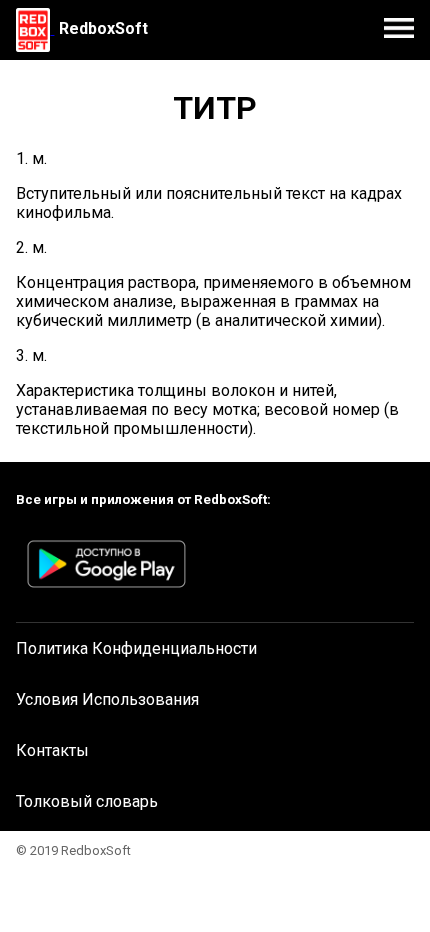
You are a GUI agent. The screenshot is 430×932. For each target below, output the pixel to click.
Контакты (52, 750)
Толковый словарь (87, 801)
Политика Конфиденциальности (136, 648)
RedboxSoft (103, 28)
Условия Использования (107, 699)
